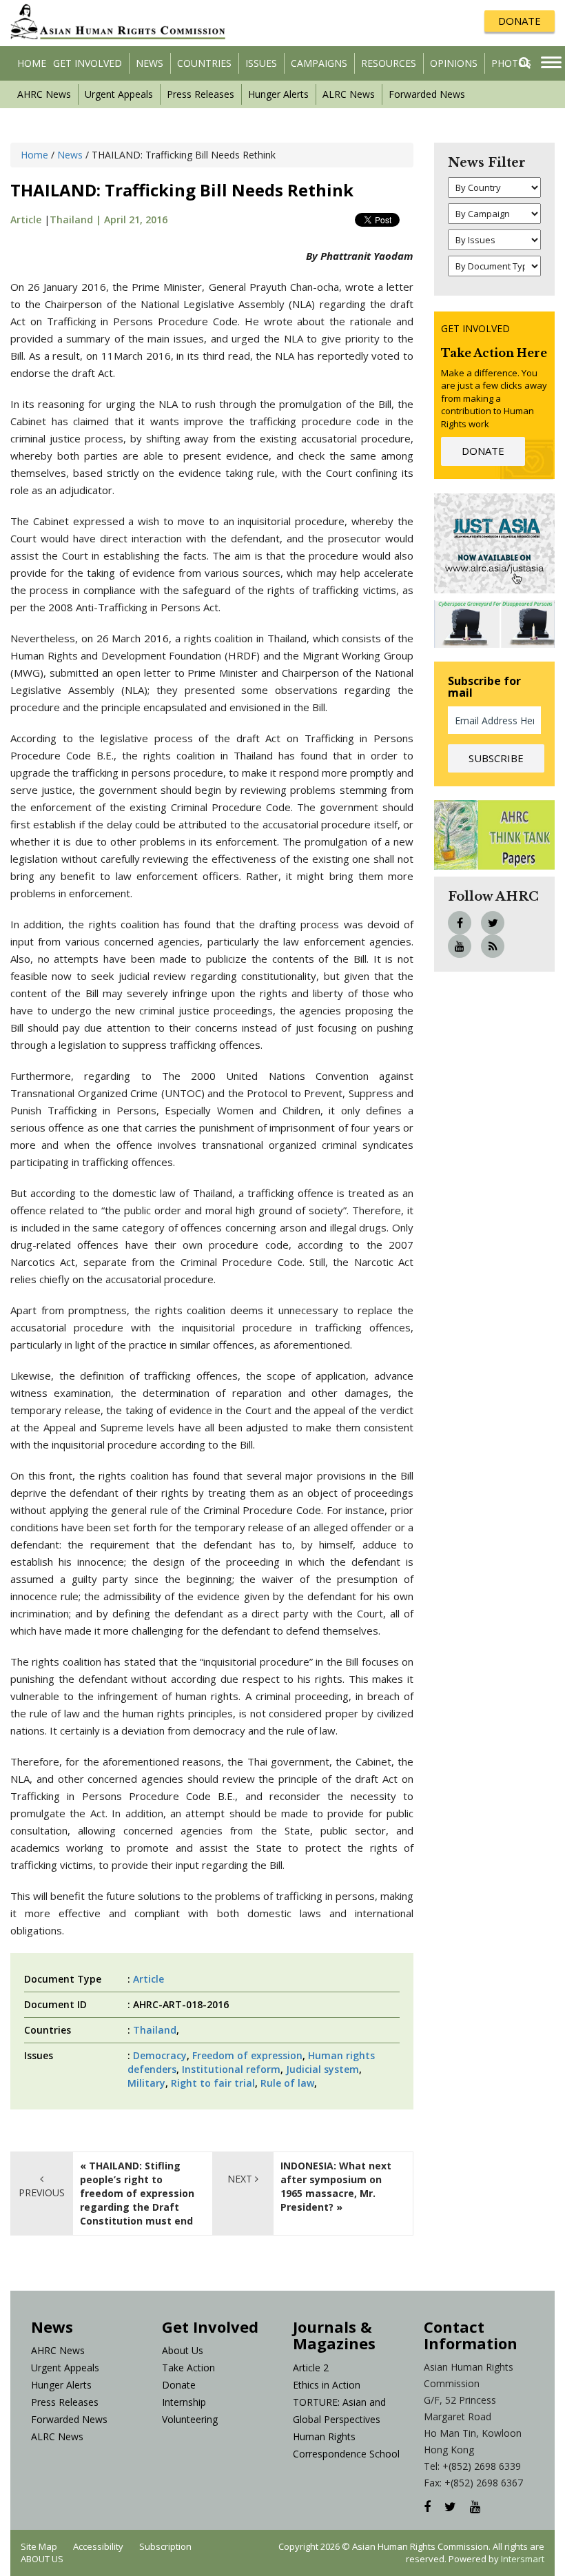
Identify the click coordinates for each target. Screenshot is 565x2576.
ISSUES (261, 63)
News (150, 63)
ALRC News (349, 94)
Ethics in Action (327, 2385)
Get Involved (88, 63)
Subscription (165, 2546)
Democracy (160, 2055)
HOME (32, 63)
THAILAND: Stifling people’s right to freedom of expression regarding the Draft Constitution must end (137, 2193)
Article (26, 219)
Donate (179, 2385)
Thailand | (77, 219)
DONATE (520, 21)
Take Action (188, 2368)
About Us (183, 2350)
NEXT (241, 2179)
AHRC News (44, 94)
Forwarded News (427, 94)
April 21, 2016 (136, 219)
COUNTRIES (204, 63)
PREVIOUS (42, 2192)
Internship (184, 2402)
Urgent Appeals (119, 94)
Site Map (39, 2546)
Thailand (155, 2030)
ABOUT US (42, 2559)
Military (146, 2083)
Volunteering (190, 2419)
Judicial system (322, 2069)
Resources (389, 63)
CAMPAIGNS (319, 63)
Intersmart (523, 2559)
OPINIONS (454, 63)
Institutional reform (231, 2069)
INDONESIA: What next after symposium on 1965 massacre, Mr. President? (336, 2186)
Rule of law (287, 2083)
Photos (511, 63)
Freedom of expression (247, 2055)
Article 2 (311, 2368)
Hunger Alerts (278, 94)
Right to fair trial (213, 2083)
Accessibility (98, 2546)
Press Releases (201, 94)
